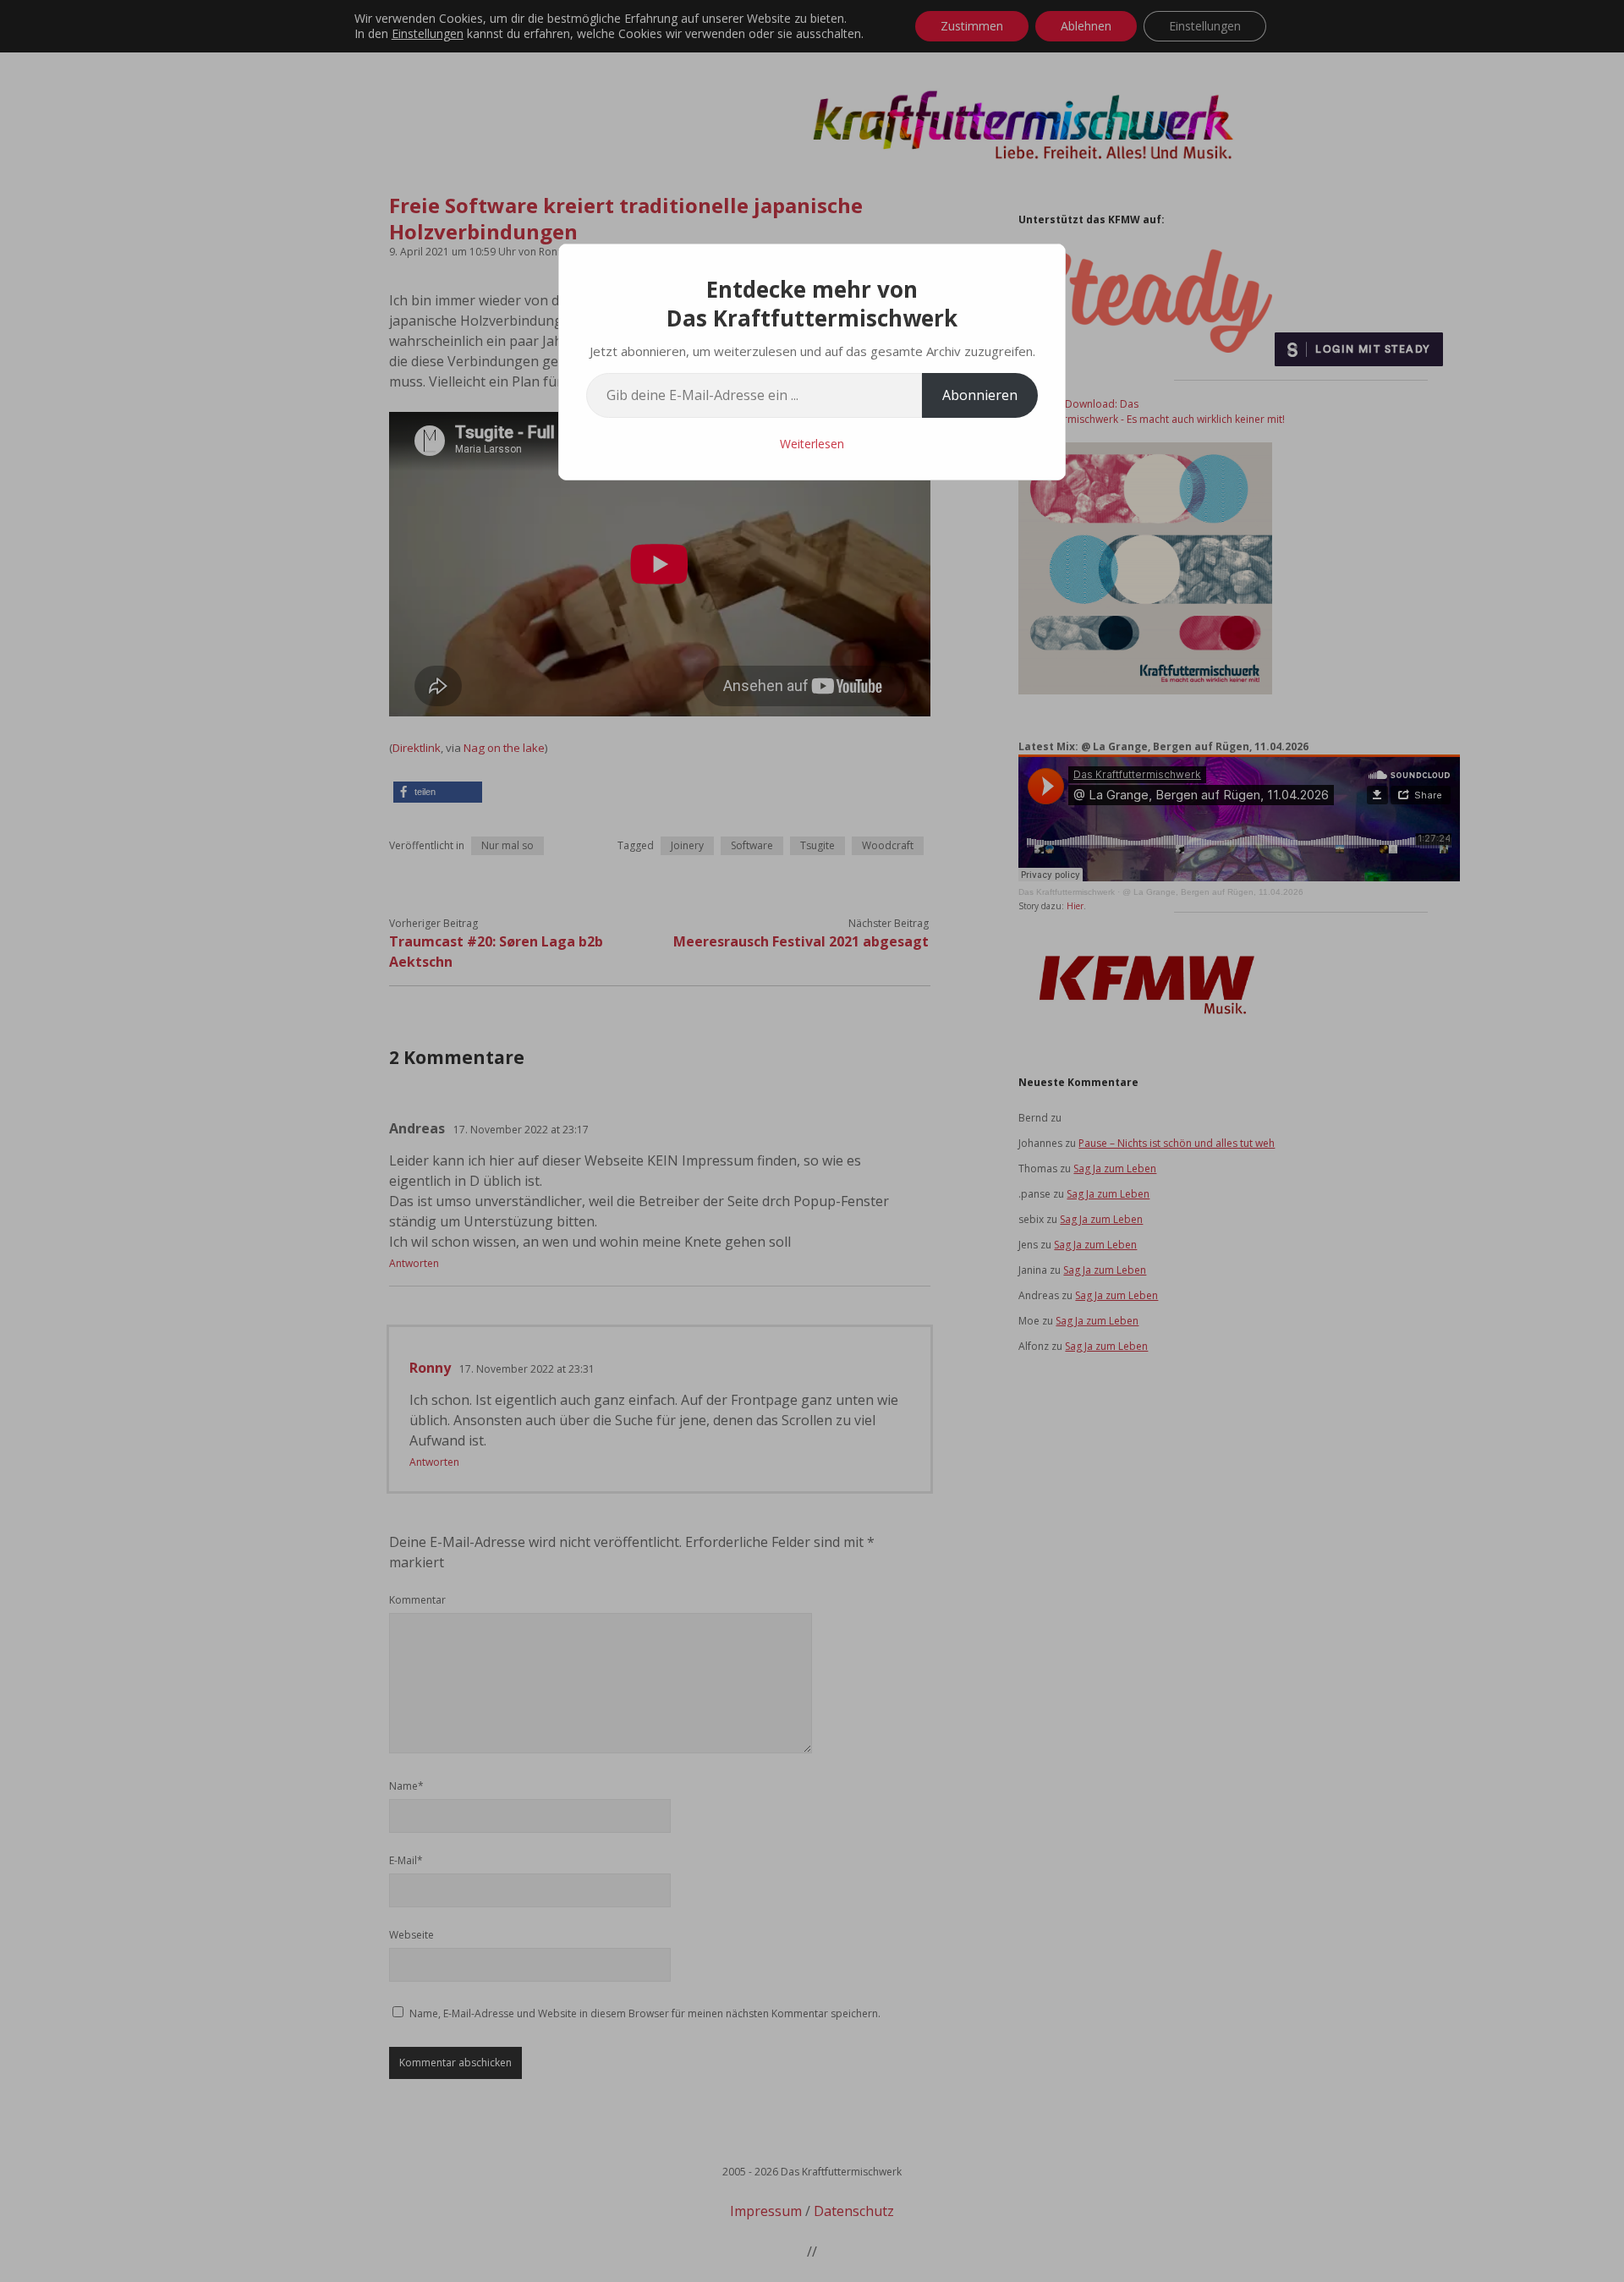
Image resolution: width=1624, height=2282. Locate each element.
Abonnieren (980, 395)
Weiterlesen (812, 444)
